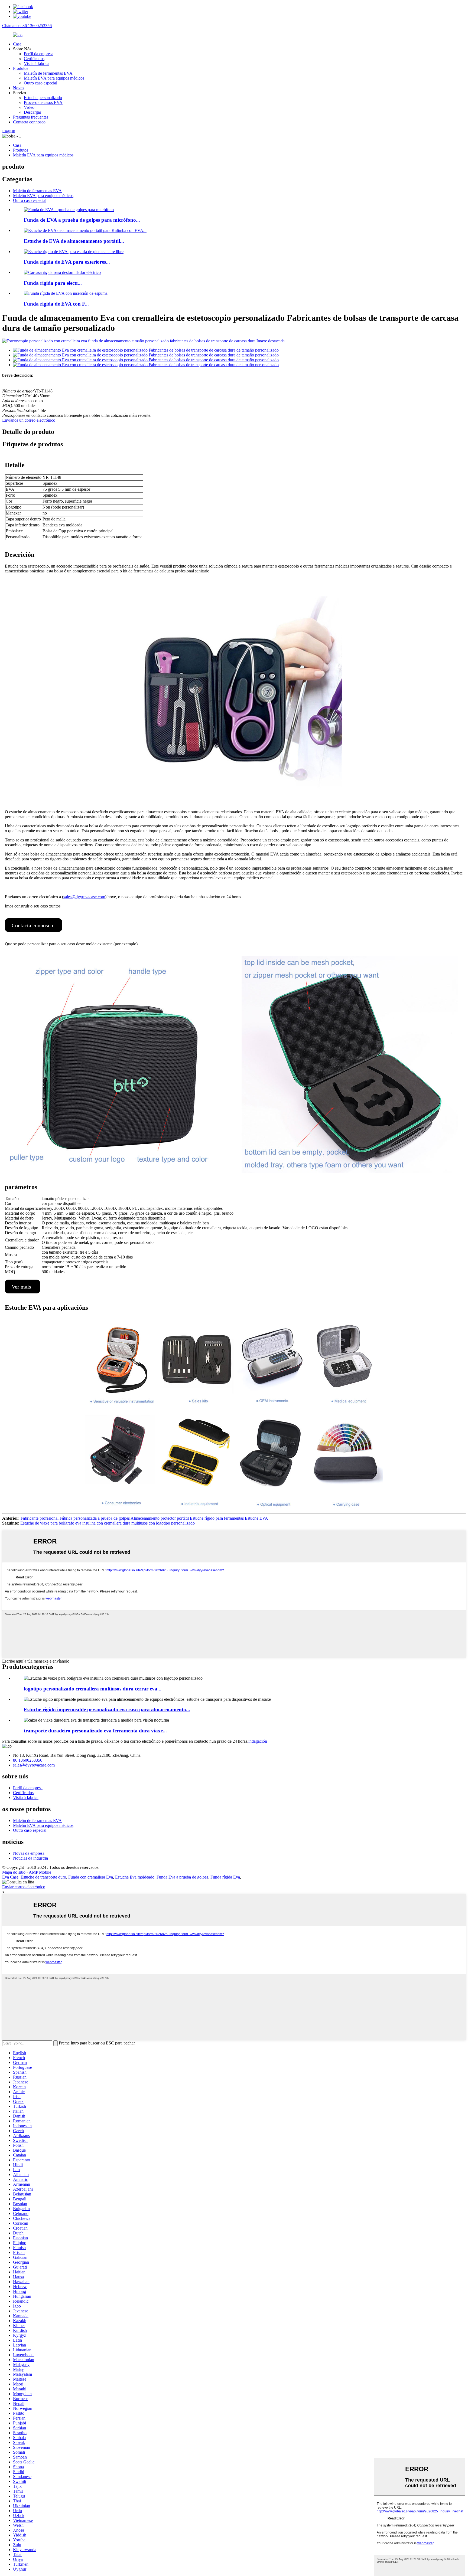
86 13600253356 (28, 1760)
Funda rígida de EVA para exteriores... (67, 262)
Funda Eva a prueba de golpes (182, 1877)
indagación (258, 1741)
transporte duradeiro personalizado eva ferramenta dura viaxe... (95, 1731)
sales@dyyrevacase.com (84, 897)
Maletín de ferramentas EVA (48, 73)
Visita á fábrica (37, 63)
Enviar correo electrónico (24, 1887)
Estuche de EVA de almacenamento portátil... (74, 241)
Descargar (32, 112)
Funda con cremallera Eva (91, 1877)
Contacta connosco (29, 122)
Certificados (34, 59)
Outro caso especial (40, 83)
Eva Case (10, 1877)
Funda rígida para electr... (53, 283)
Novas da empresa (29, 1853)
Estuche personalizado (43, 98)
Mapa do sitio (14, 1872)
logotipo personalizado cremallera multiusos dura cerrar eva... (93, 1689)
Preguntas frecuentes (31, 117)
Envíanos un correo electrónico (29, 420)
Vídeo (29, 107)
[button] (33, 925)
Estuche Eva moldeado (135, 1877)
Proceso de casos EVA (43, 102)
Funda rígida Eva (225, 1877)
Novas (19, 88)
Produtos (21, 68)
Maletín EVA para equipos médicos (54, 78)
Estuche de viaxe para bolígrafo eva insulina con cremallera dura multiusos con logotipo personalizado (108, 1523)
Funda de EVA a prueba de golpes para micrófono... (82, 220)
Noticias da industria (30, 1858)
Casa (17, 44)
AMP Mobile (40, 1872)
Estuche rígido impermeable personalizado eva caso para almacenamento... (107, 1710)
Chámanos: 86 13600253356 (27, 26)
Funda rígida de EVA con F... (56, 304)
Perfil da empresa (39, 54)
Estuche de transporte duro (43, 1877)
